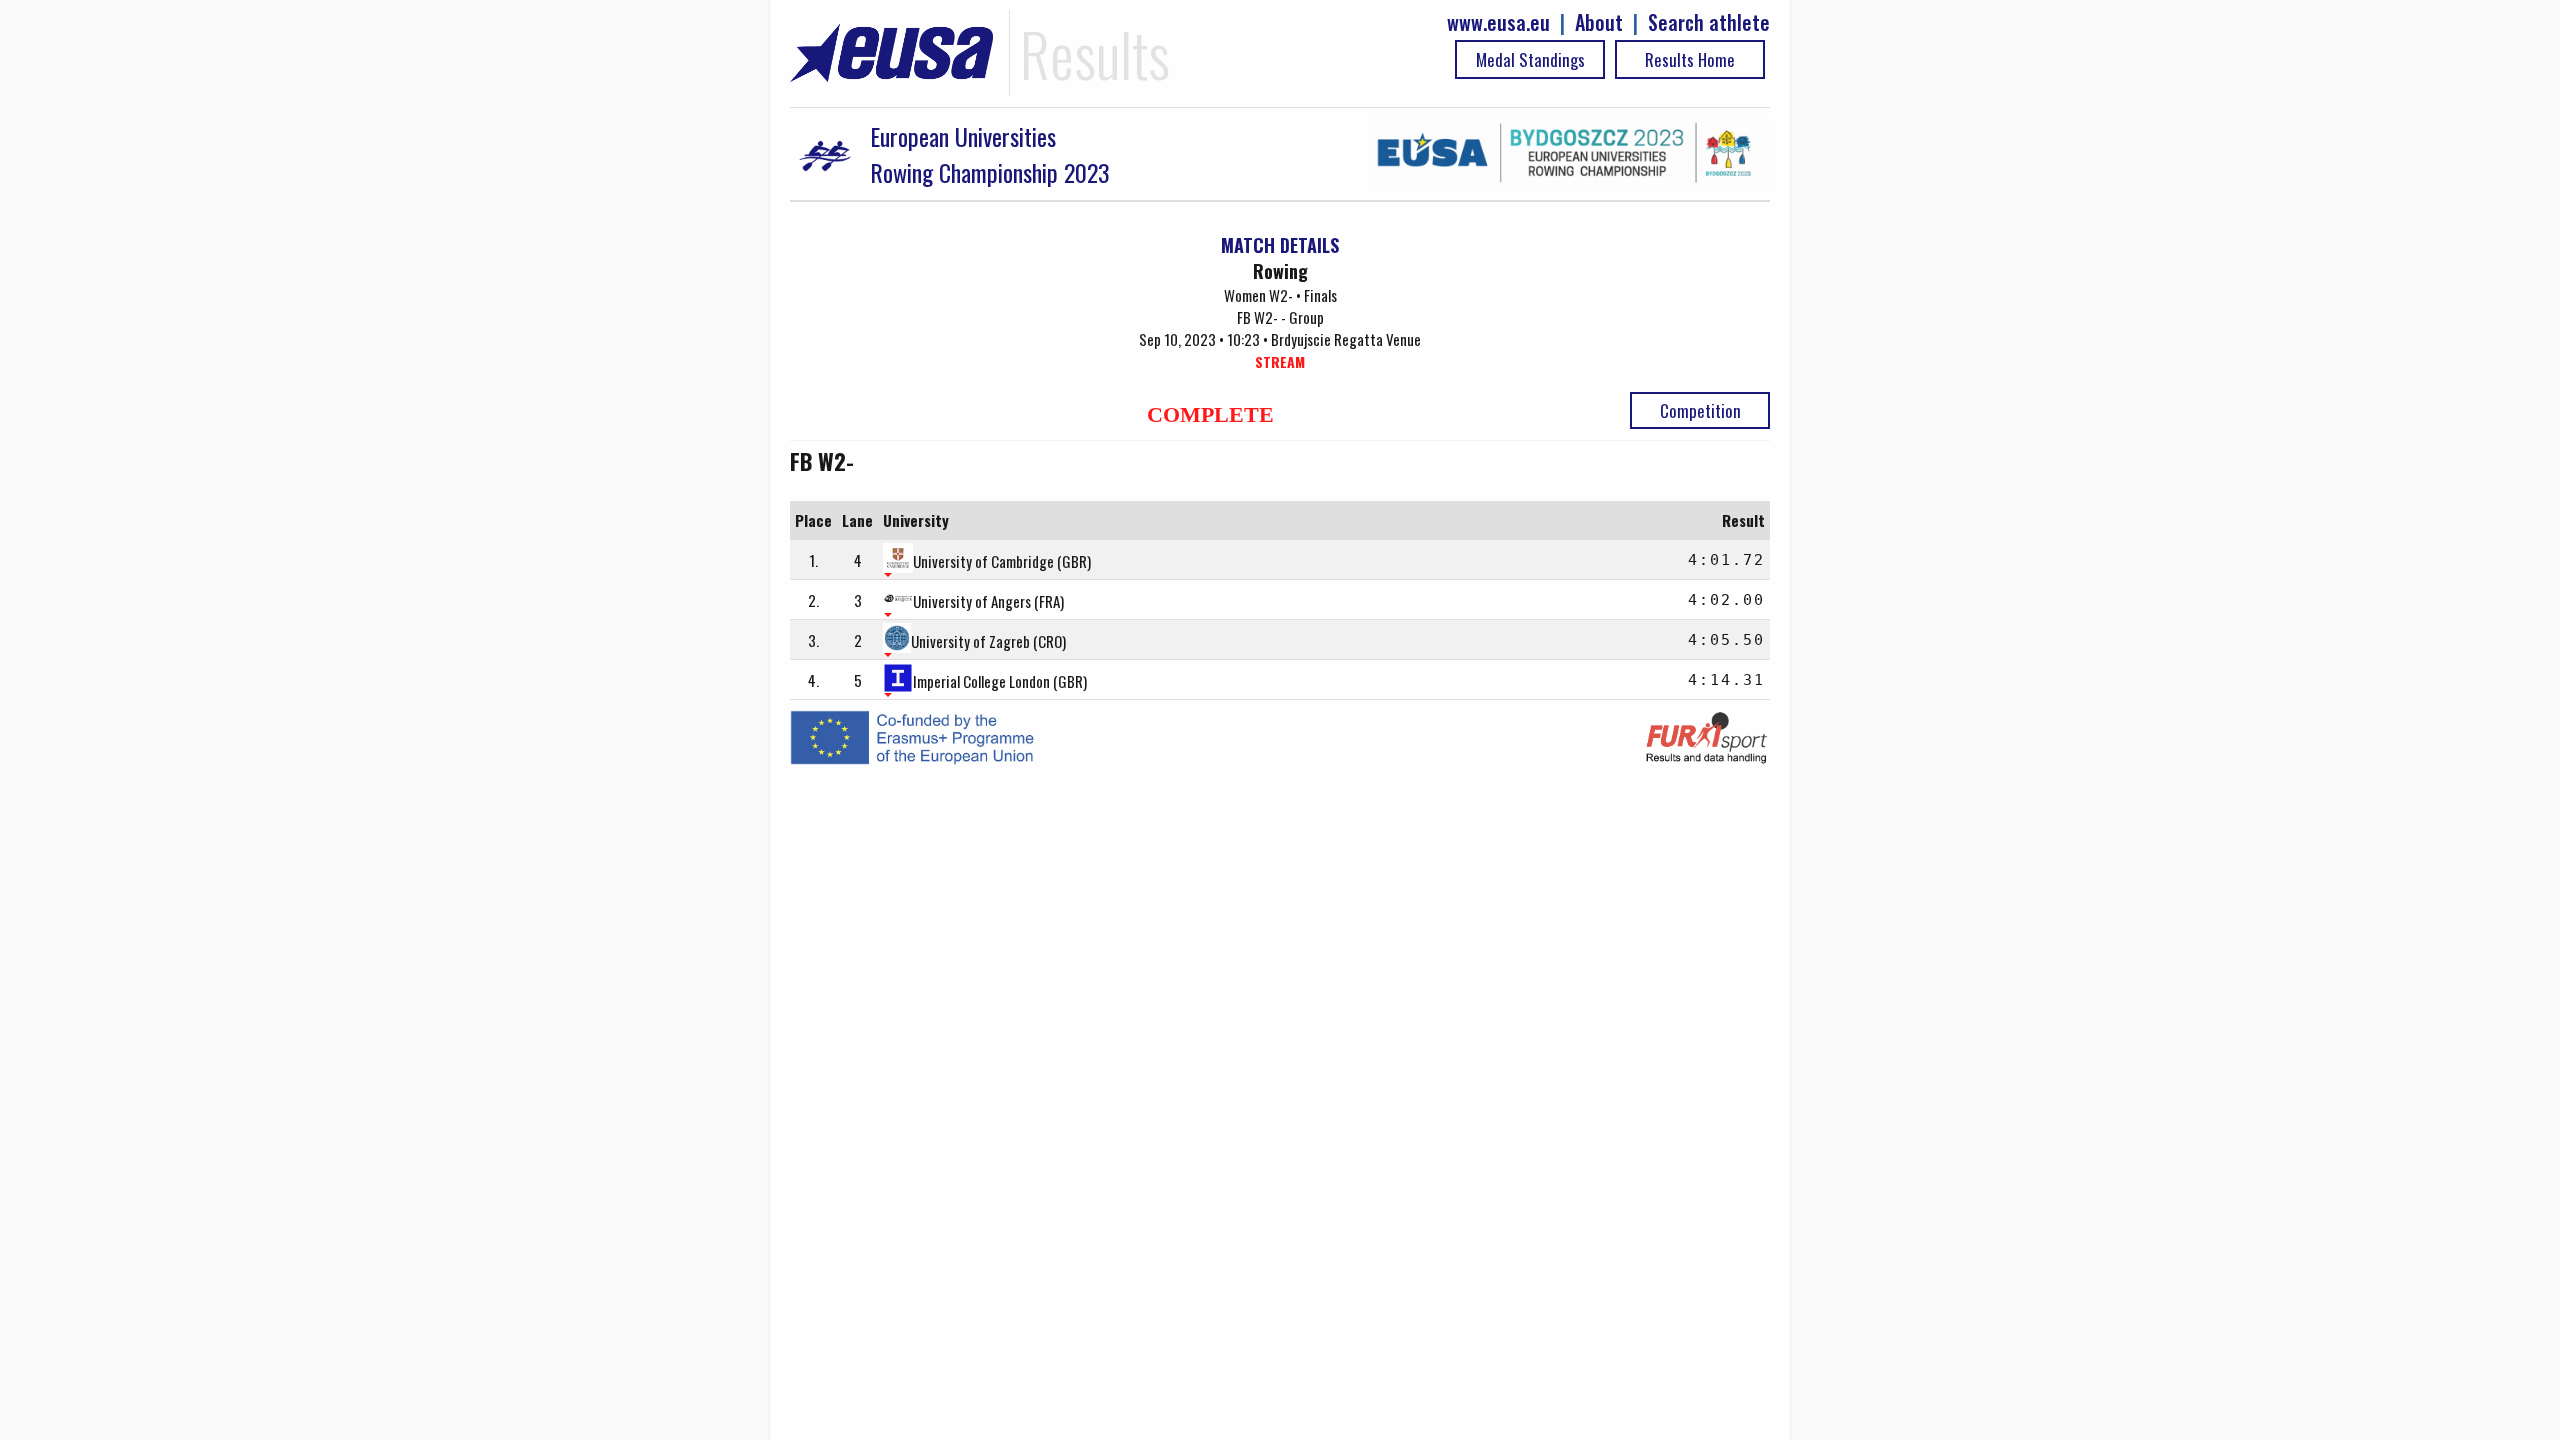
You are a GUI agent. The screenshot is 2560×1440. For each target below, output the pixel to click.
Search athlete (1709, 22)
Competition (1700, 410)
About (1599, 22)
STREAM (1280, 361)
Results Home (1690, 59)
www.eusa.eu (1498, 22)
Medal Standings (1530, 59)
